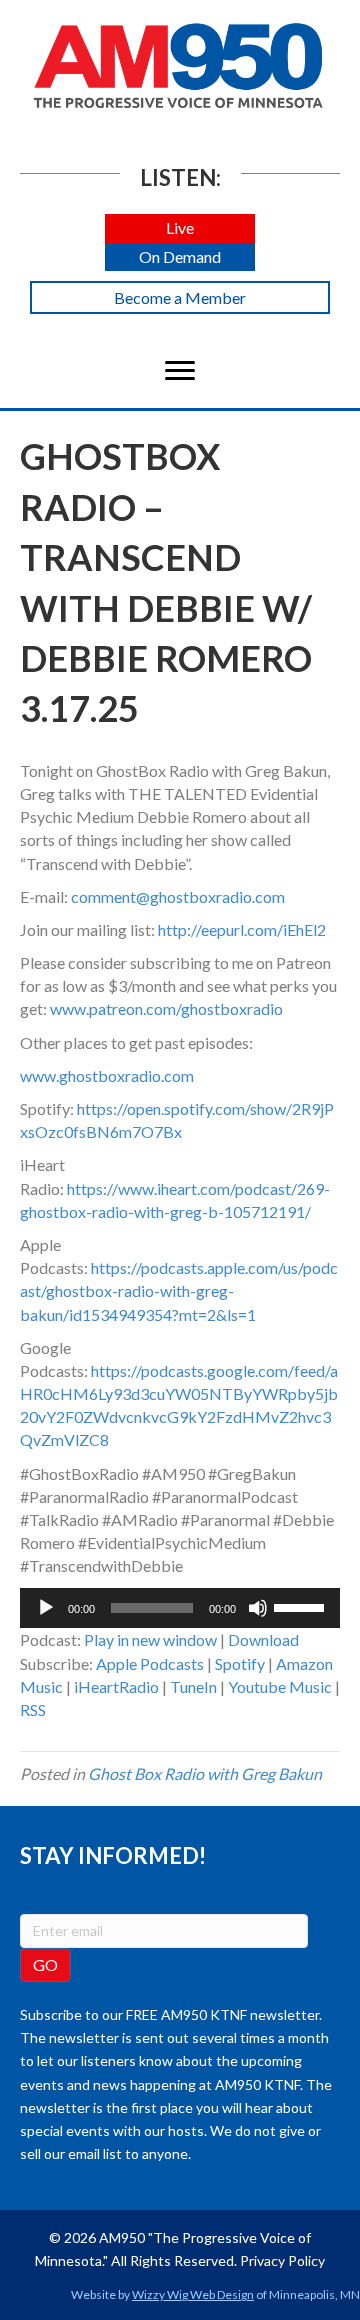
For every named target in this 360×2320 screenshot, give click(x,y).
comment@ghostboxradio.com (178, 896)
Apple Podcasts (150, 1663)
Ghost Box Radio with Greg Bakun (205, 1773)
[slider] (302, 1606)
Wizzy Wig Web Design (193, 2294)
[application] (180, 1608)
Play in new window (150, 1639)
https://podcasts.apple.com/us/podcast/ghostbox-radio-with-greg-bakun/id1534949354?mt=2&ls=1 (179, 1290)
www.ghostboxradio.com (107, 1075)
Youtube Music (280, 1686)
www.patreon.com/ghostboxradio (166, 1008)
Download (263, 1639)
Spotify (240, 1663)
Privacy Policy (282, 2260)
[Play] (46, 1608)
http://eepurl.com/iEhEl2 (242, 929)
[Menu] (180, 371)
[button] (180, 228)
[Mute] (258, 1608)
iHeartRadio (116, 1686)
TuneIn (193, 1686)
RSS (33, 1709)
